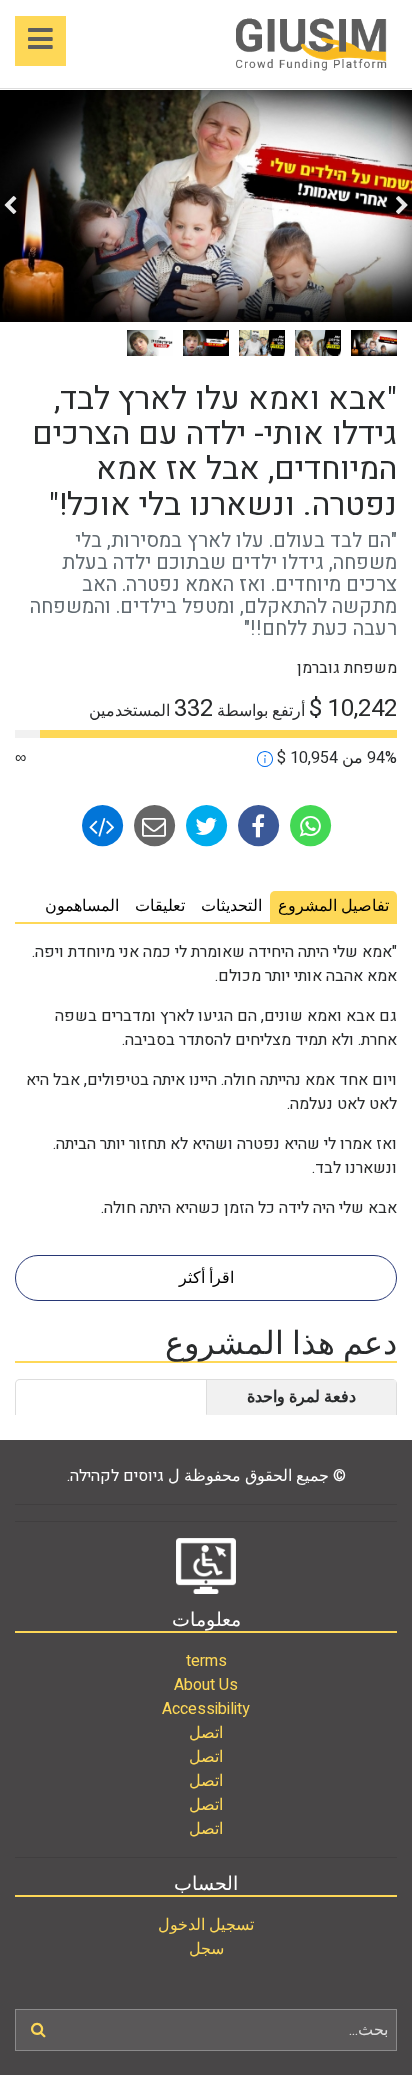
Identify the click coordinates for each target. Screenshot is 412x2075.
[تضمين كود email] (102, 825)
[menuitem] (206, 1661)
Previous (402, 206)
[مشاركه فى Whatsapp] (308, 825)
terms (206, 1661)
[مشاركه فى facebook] (256, 825)
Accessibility (206, 1709)
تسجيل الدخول (206, 1925)
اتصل (206, 1733)
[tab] (333, 906)
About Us (206, 1685)
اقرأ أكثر (206, 1278)
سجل (206, 1949)
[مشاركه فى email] (152, 825)
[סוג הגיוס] (265, 758)
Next (10, 206)
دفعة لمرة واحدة (301, 1397)
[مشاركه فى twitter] (204, 825)
